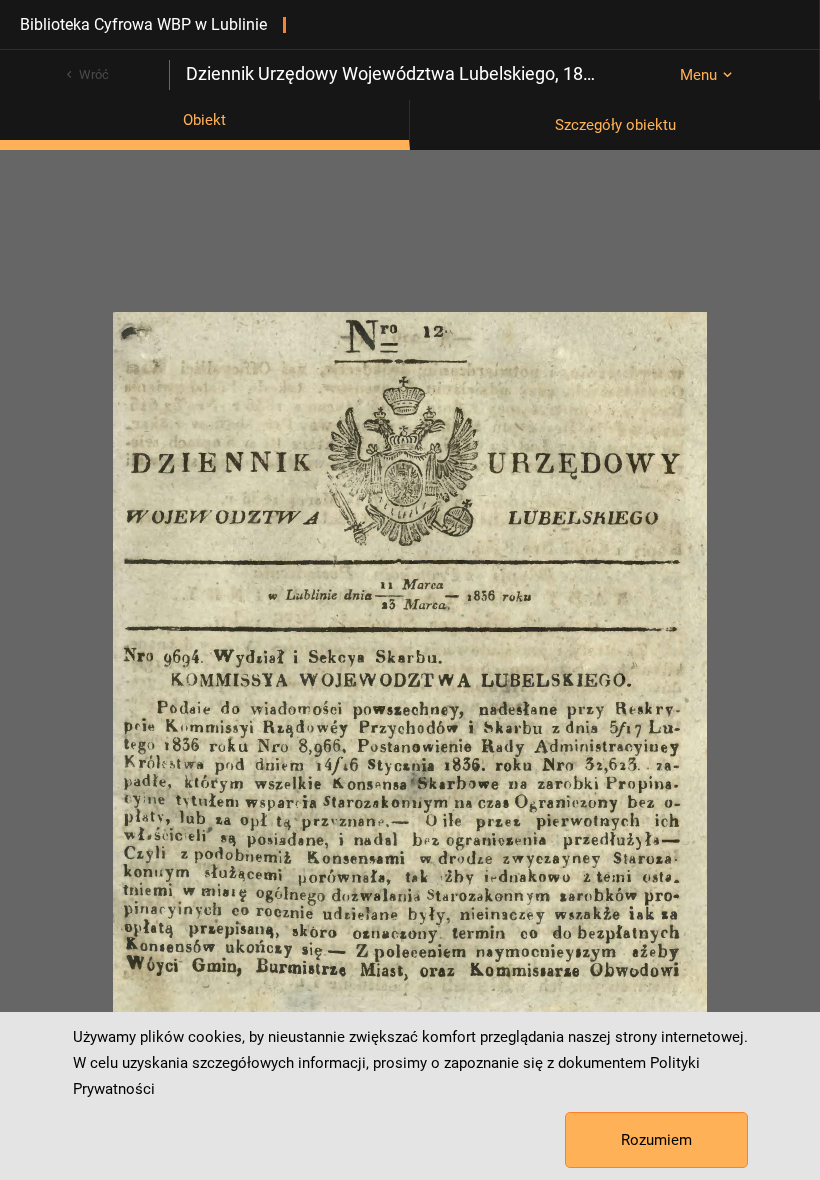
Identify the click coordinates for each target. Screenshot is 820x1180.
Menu (698, 75)
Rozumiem (656, 1140)
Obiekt (204, 120)
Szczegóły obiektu (615, 125)
